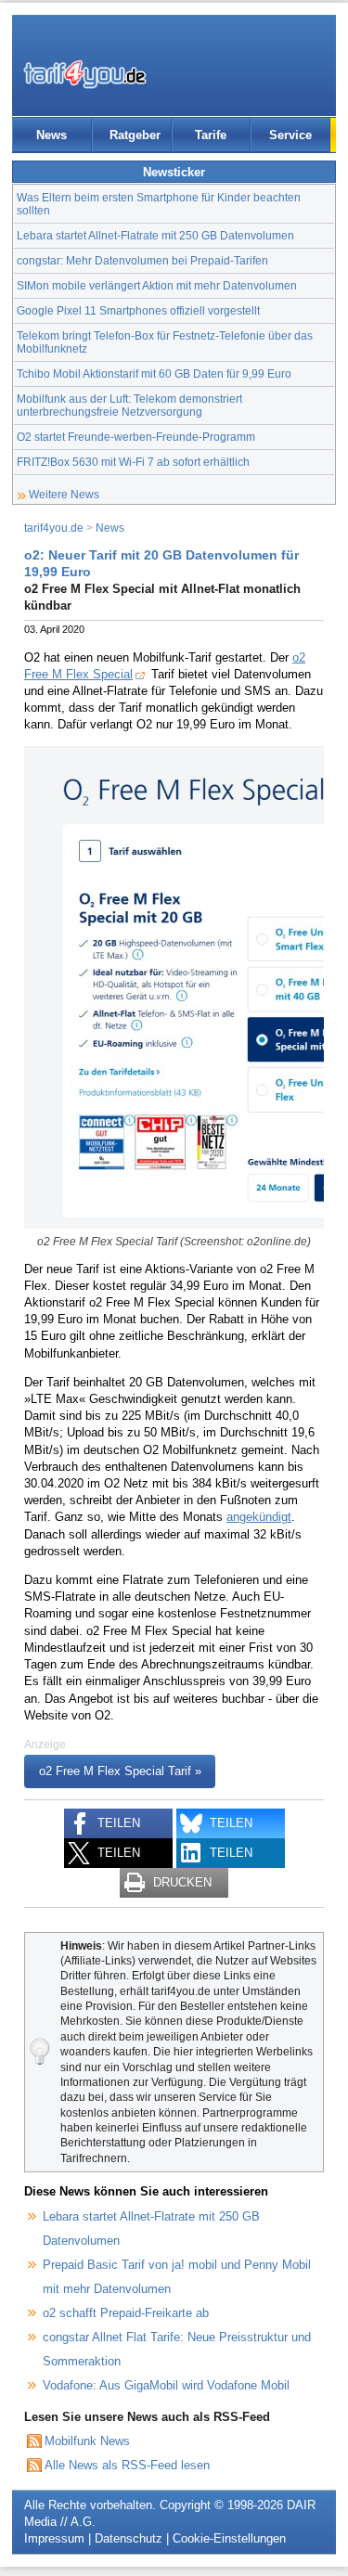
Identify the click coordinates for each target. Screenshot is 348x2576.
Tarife (211, 135)
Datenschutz (129, 2538)
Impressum (54, 2538)
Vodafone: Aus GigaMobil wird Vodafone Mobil (166, 2385)
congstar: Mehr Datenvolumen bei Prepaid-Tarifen (142, 260)
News (52, 135)
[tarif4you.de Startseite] (85, 74)
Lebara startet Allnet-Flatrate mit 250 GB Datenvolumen (155, 235)
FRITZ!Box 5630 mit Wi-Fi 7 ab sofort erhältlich (133, 462)
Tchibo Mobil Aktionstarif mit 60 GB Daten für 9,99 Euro (154, 374)
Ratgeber (135, 135)
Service (290, 135)
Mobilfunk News (87, 2441)
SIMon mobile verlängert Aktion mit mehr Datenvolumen (157, 285)
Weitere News (64, 494)
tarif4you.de (54, 528)
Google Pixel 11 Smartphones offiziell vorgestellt (138, 310)
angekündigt (259, 1517)
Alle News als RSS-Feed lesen (127, 2465)
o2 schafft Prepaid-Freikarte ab (126, 2313)
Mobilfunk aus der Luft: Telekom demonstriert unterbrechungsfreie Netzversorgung (129, 405)
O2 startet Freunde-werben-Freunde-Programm (136, 437)
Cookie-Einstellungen (229, 2538)
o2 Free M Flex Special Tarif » (120, 1772)
